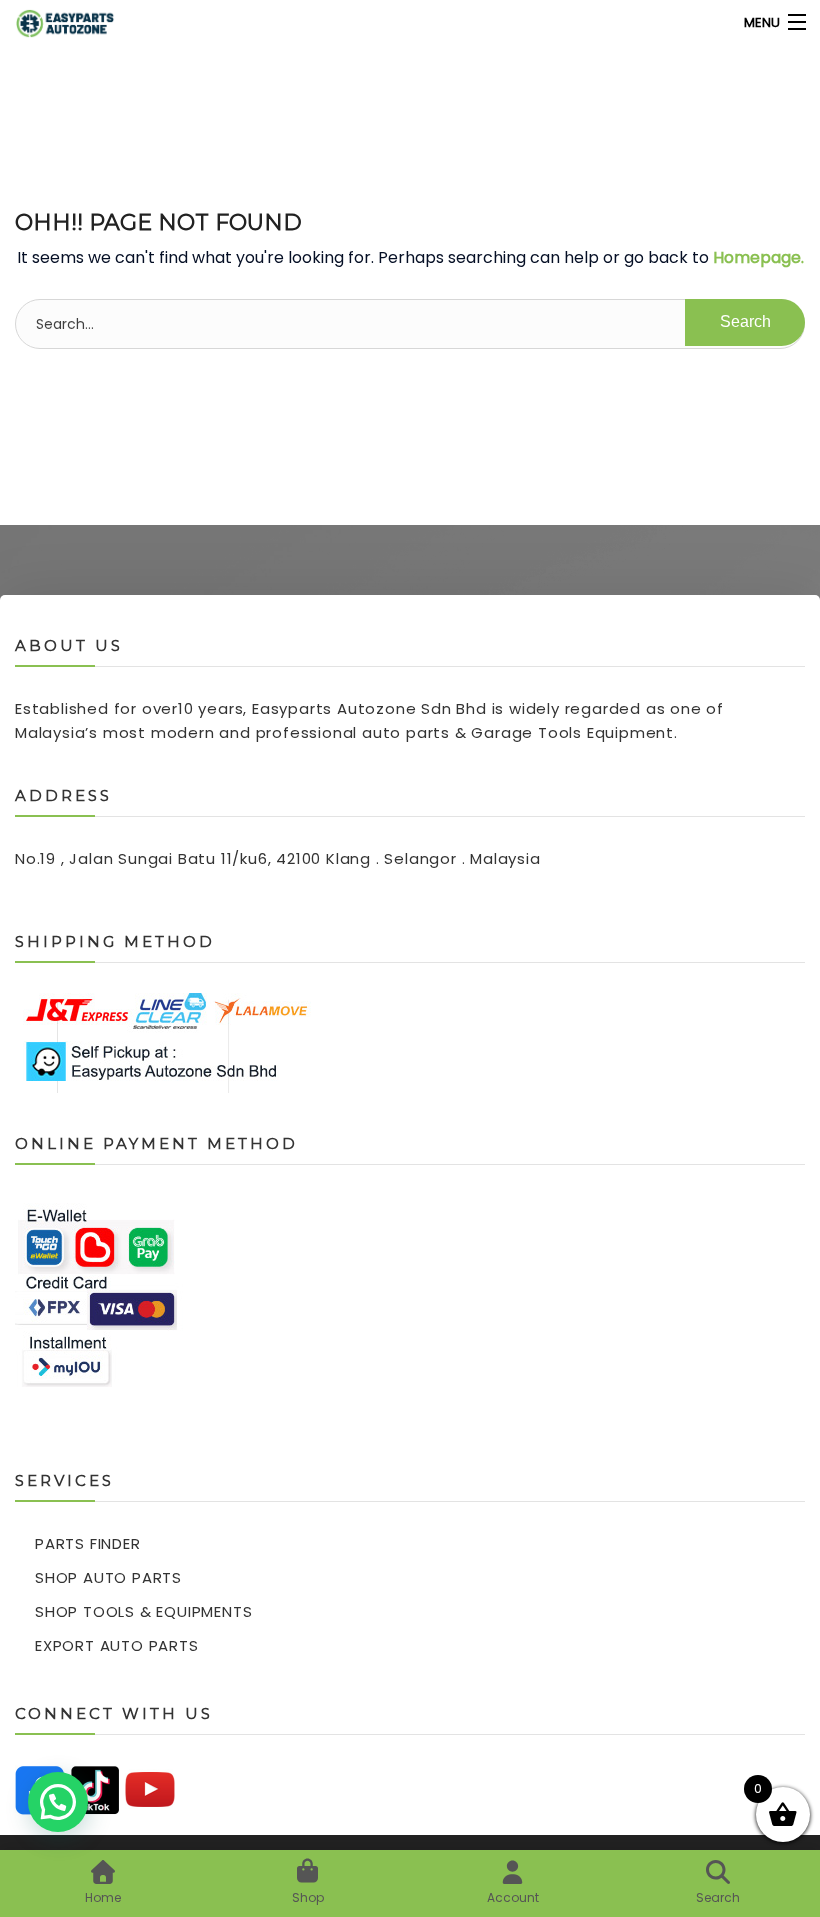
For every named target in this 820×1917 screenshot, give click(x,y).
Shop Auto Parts (108, 1577)
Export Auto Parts (117, 1645)
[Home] (52, 22)
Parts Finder (88, 1543)
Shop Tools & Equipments (143, 1611)
